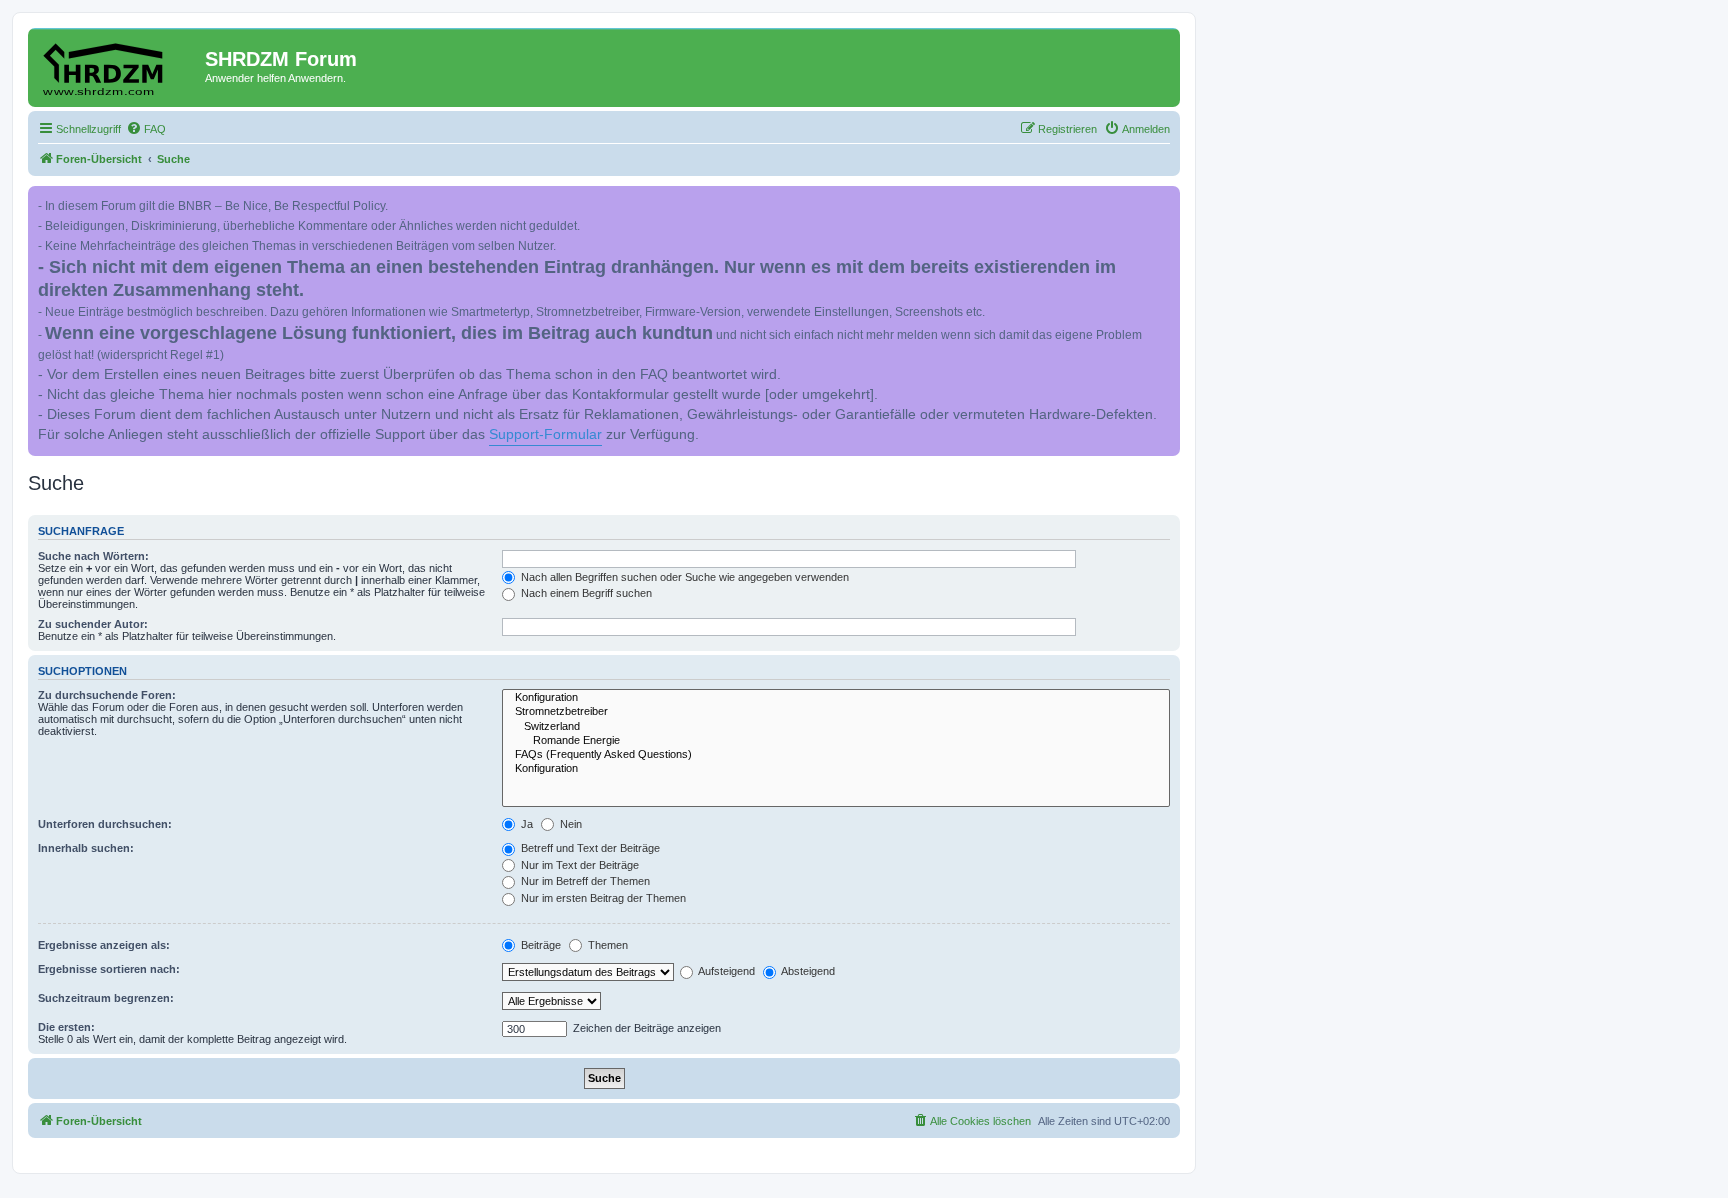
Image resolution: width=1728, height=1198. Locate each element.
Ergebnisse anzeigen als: (104, 945)
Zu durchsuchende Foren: (107, 695)
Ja (525, 824)
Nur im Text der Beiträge (578, 865)
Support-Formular (545, 434)
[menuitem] (146, 129)
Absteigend (807, 971)
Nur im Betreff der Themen (584, 881)
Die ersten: (66, 1027)
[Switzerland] (836, 727)
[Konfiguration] (836, 698)
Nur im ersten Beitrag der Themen (602, 898)
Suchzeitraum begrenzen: (106, 998)
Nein (569, 824)
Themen (606, 945)
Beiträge (539, 945)
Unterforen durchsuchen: (105, 824)
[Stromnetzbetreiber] (836, 712)
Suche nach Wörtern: (93, 556)
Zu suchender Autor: (93, 624)
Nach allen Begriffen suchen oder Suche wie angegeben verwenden (683, 577)
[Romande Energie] (836, 741)
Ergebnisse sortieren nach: (109, 969)
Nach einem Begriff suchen (585, 593)
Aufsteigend (725, 971)
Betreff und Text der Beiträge (589, 848)
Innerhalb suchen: (86, 848)
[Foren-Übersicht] (119, 65)
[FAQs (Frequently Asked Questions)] (836, 755)
